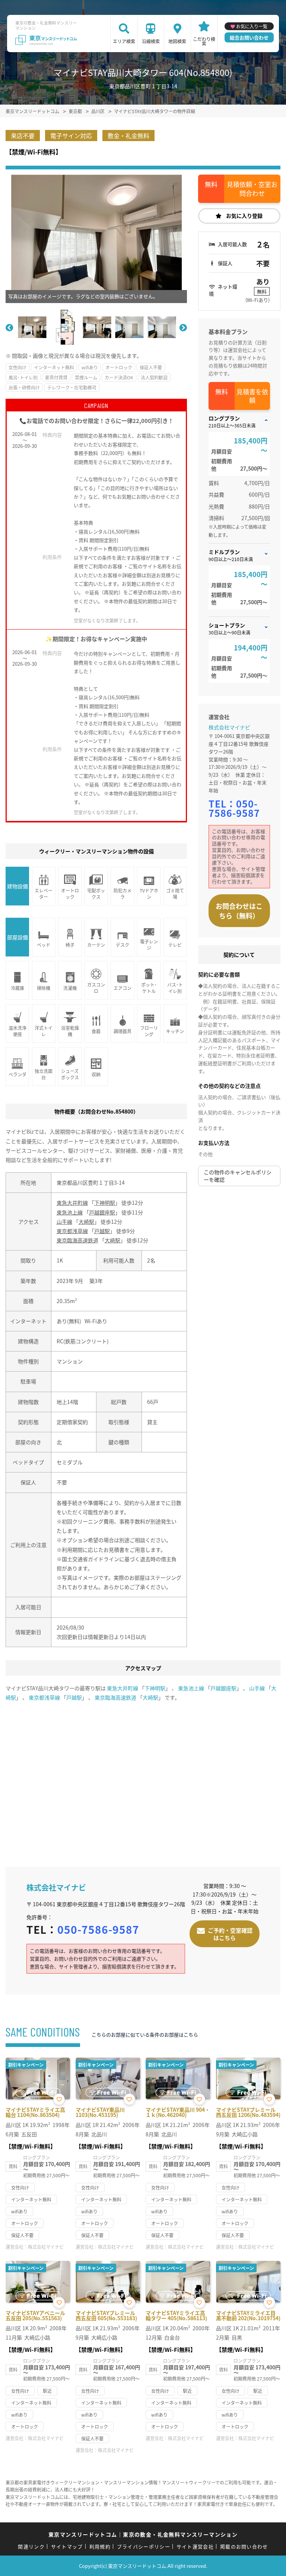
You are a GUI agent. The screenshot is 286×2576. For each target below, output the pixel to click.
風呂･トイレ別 (23, 377)
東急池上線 (70, 1212)
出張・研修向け (24, 387)
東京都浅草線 (72, 1231)
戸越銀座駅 (102, 1212)
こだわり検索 (204, 41)
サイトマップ (67, 2546)
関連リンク (31, 2546)
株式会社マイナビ (229, 727)
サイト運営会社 (195, 2546)
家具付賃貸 (56, 377)
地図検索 (177, 41)
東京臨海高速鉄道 (77, 1240)
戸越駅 (102, 1231)
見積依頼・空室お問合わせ (252, 189)
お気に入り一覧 (252, 26)
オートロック (119, 367)
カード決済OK (119, 377)
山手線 (64, 1222)
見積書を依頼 (252, 396)
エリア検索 (124, 41)
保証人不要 (151, 367)
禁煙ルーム (86, 377)
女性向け (18, 367)
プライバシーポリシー (144, 2546)
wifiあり (90, 367)
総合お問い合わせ (249, 37)
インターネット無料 (54, 367)
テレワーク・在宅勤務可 (72, 387)
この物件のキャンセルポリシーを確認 (238, 1176)
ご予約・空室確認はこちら (230, 1934)
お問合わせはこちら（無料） (239, 911)
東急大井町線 (72, 1203)
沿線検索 (151, 41)
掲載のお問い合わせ (244, 2546)
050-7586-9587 (234, 808)
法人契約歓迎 (154, 377)
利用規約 (100, 2546)
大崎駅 (86, 1222)
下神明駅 (105, 1203)
